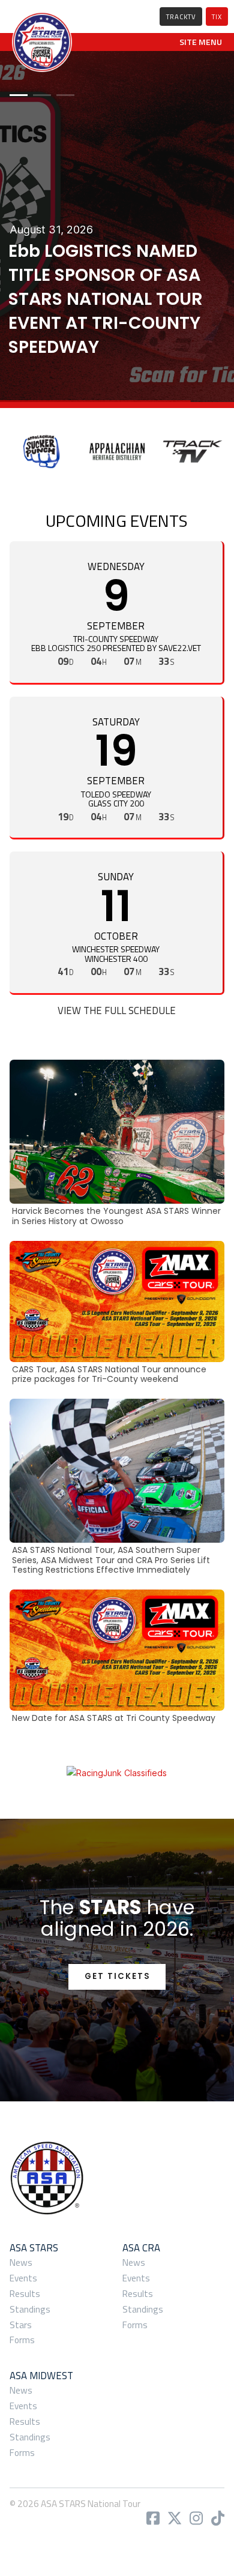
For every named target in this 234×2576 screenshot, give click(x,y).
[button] (201, 42)
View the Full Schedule (117, 1010)
